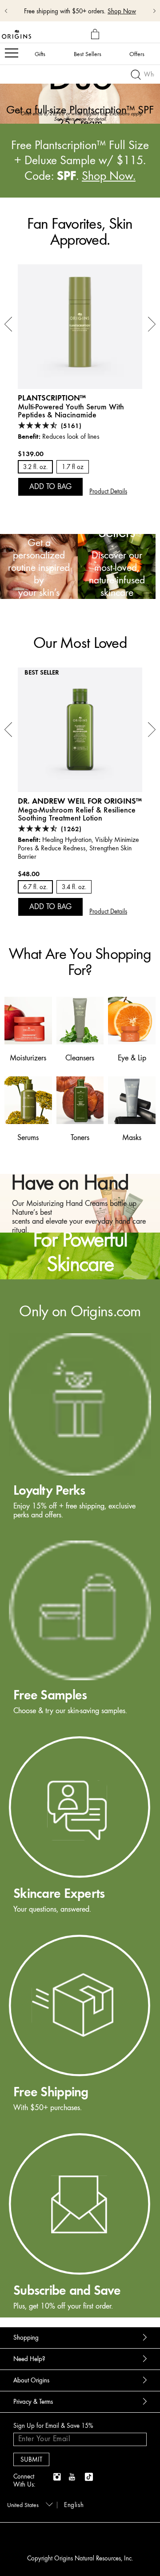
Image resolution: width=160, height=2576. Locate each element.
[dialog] (96, 34)
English (74, 2505)
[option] (80, 95)
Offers (137, 54)
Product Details (108, 491)
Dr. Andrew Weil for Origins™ (80, 801)
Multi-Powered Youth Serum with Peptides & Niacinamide (71, 411)
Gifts (40, 54)
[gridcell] (80, 1427)
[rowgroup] (80, 1798)
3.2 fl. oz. (35, 467)
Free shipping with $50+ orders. (65, 11)
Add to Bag (50, 486)
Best (88, 54)
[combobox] (28, 2504)
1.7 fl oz (73, 467)
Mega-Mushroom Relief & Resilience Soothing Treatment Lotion (77, 814)
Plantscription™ (52, 398)
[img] (58, 2477)
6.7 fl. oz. (35, 887)
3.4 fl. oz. (74, 887)
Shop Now (122, 11)
